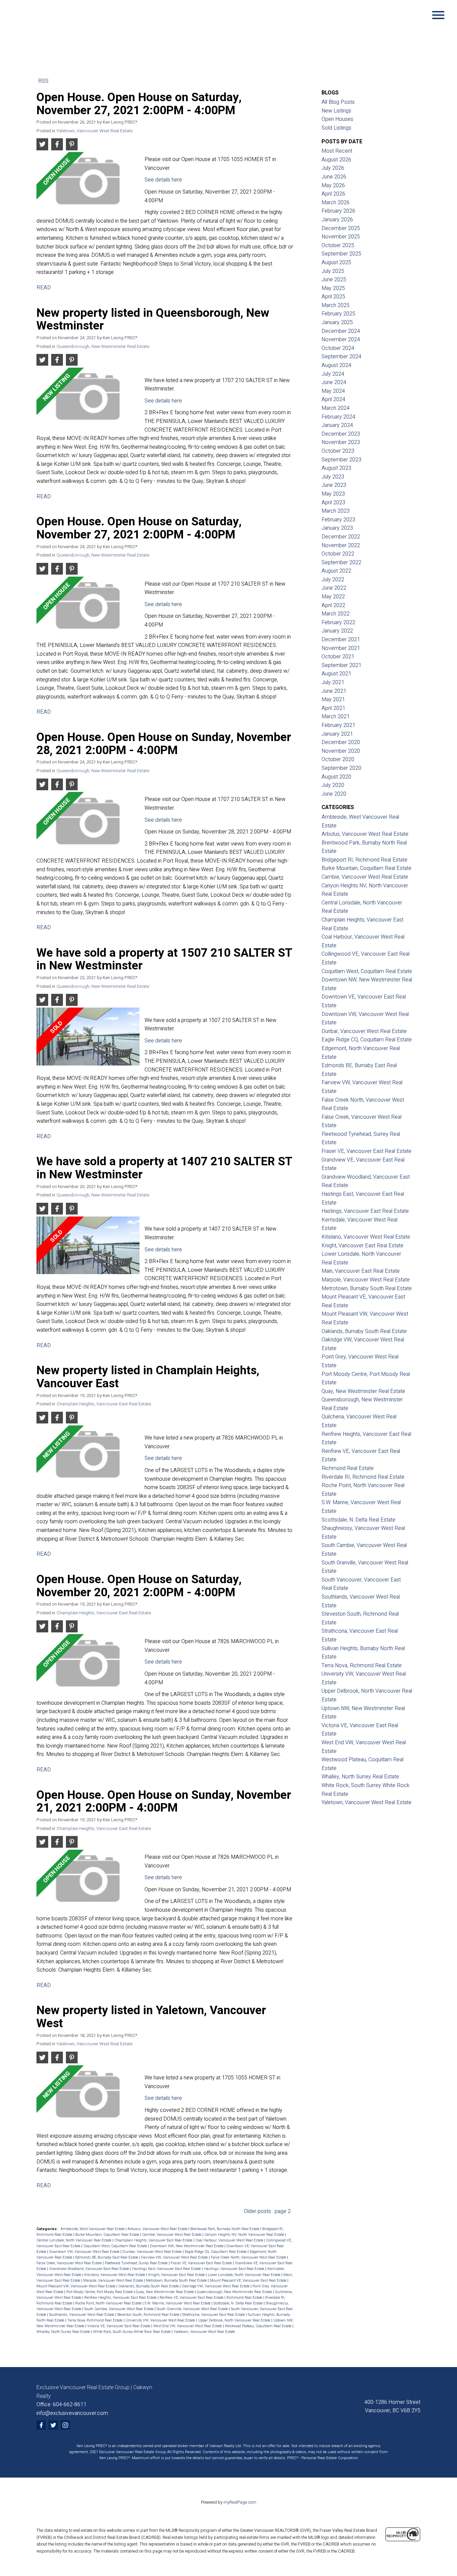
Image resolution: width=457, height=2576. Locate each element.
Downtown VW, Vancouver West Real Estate (85, 2252)
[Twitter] (53, 2425)
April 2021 (333, 708)
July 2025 (333, 271)
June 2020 (334, 794)
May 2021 (333, 700)
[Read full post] (88, 183)
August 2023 (336, 468)
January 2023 (337, 528)
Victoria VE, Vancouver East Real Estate (119, 2326)
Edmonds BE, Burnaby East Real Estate (107, 2257)
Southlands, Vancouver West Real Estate (82, 2315)
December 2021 (341, 640)
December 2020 (341, 742)
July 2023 (333, 477)
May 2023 (333, 494)
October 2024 (338, 348)
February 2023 (338, 520)
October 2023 (338, 451)
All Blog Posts (338, 102)
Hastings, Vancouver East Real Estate (235, 2269)
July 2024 (333, 374)
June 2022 (334, 588)
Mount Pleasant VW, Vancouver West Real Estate (76, 2286)
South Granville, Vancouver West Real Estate (193, 2309)
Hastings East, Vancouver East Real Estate (167, 2269)
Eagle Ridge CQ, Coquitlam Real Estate (216, 2252)
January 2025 (337, 322)
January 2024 (337, 425)
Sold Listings (336, 128)
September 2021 (341, 665)
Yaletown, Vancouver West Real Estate (95, 131)
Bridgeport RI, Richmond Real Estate (364, 860)
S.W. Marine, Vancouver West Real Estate (178, 2303)
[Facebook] (41, 2425)
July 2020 (333, 785)
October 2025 (338, 245)
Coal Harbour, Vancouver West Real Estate (230, 2240)
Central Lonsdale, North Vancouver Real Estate (74, 2240)
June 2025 (334, 280)
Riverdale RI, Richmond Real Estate (363, 1477)
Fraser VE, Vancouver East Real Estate (202, 2263)
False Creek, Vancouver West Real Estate (70, 2263)
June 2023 (334, 485)
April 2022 (333, 605)
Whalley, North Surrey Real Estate (64, 2332)
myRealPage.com (240, 2502)
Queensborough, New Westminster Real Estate (103, 347)
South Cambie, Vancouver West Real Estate (119, 2309)
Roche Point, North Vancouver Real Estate (109, 2303)
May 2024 (333, 391)
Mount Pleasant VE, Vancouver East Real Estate (249, 2280)
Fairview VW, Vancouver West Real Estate (175, 2257)
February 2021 (338, 725)
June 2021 (334, 691)
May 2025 (333, 288)
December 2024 (341, 331)
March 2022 (336, 614)
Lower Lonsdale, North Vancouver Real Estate (245, 2275)
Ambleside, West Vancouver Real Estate (93, 2229)
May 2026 (333, 186)
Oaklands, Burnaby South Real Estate (149, 2286)
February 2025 (338, 314)
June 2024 (334, 382)
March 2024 (336, 408)
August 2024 (336, 365)
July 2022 (333, 580)
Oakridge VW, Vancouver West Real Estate (216, 2286)
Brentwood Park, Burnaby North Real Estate (225, 2229)
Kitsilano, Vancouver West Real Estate (115, 2275)
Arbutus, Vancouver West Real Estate (158, 2229)
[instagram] (65, 2425)
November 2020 (341, 751)
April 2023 (333, 503)
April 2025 (333, 297)
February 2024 (338, 417)
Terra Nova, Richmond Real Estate (95, 2320)
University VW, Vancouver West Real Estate (161, 2320)
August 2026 (336, 160)
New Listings (336, 111)
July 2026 (333, 168)
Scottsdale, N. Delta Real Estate (239, 2303)
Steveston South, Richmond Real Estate (149, 2315)
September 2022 (341, 563)
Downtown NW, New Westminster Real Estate (187, 2246)
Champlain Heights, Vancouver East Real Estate (104, 1404)
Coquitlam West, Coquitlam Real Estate (116, 2246)
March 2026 (336, 203)
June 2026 (334, 177)
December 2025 (341, 228)
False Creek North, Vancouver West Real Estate (249, 2257)
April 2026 (333, 194)
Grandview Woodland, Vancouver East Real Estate (90, 2269)
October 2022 (338, 554)
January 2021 (337, 734)
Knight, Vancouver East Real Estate (177, 2275)
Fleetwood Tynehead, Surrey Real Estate (137, 2263)
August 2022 (336, 571)
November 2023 (341, 442)
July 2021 (333, 682)
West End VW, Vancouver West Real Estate (188, 2326)
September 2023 (341, 460)
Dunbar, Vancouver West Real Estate (153, 2252)
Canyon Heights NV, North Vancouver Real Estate (245, 2235)
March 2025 (336, 305)
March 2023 (336, 511)
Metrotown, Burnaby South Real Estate (177, 2280)
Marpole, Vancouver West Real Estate (114, 2280)
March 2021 (336, 717)
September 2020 (341, 768)
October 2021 (338, 657)
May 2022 (333, 597)
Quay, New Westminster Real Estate (165, 2292)
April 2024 (333, 399)
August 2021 (336, 674)
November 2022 (341, 545)
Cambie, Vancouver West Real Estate (172, 2235)
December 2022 (341, 537)
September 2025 (341, 254)
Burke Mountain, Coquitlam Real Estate (108, 2235)
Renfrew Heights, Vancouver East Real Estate (121, 2298)
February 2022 (338, 622)
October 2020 (338, 759)
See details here (163, 180)
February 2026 (338, 211)
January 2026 (337, 220)
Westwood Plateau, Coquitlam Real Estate (259, 2326)
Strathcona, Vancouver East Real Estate (214, 2315)
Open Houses (337, 119)
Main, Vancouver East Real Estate (361, 1271)
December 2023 (341, 434)
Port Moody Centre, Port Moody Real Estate (100, 2292)
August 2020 (336, 777)
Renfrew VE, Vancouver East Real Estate (192, 2298)
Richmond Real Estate (245, 2298)
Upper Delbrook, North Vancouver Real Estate (235, 2320)
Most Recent (337, 151)
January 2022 (337, 631)
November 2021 (341, 648)
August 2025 (336, 263)
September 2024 (341, 357)
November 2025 (341, 237)
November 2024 (341, 340)
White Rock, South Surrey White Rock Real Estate (132, 2332)
